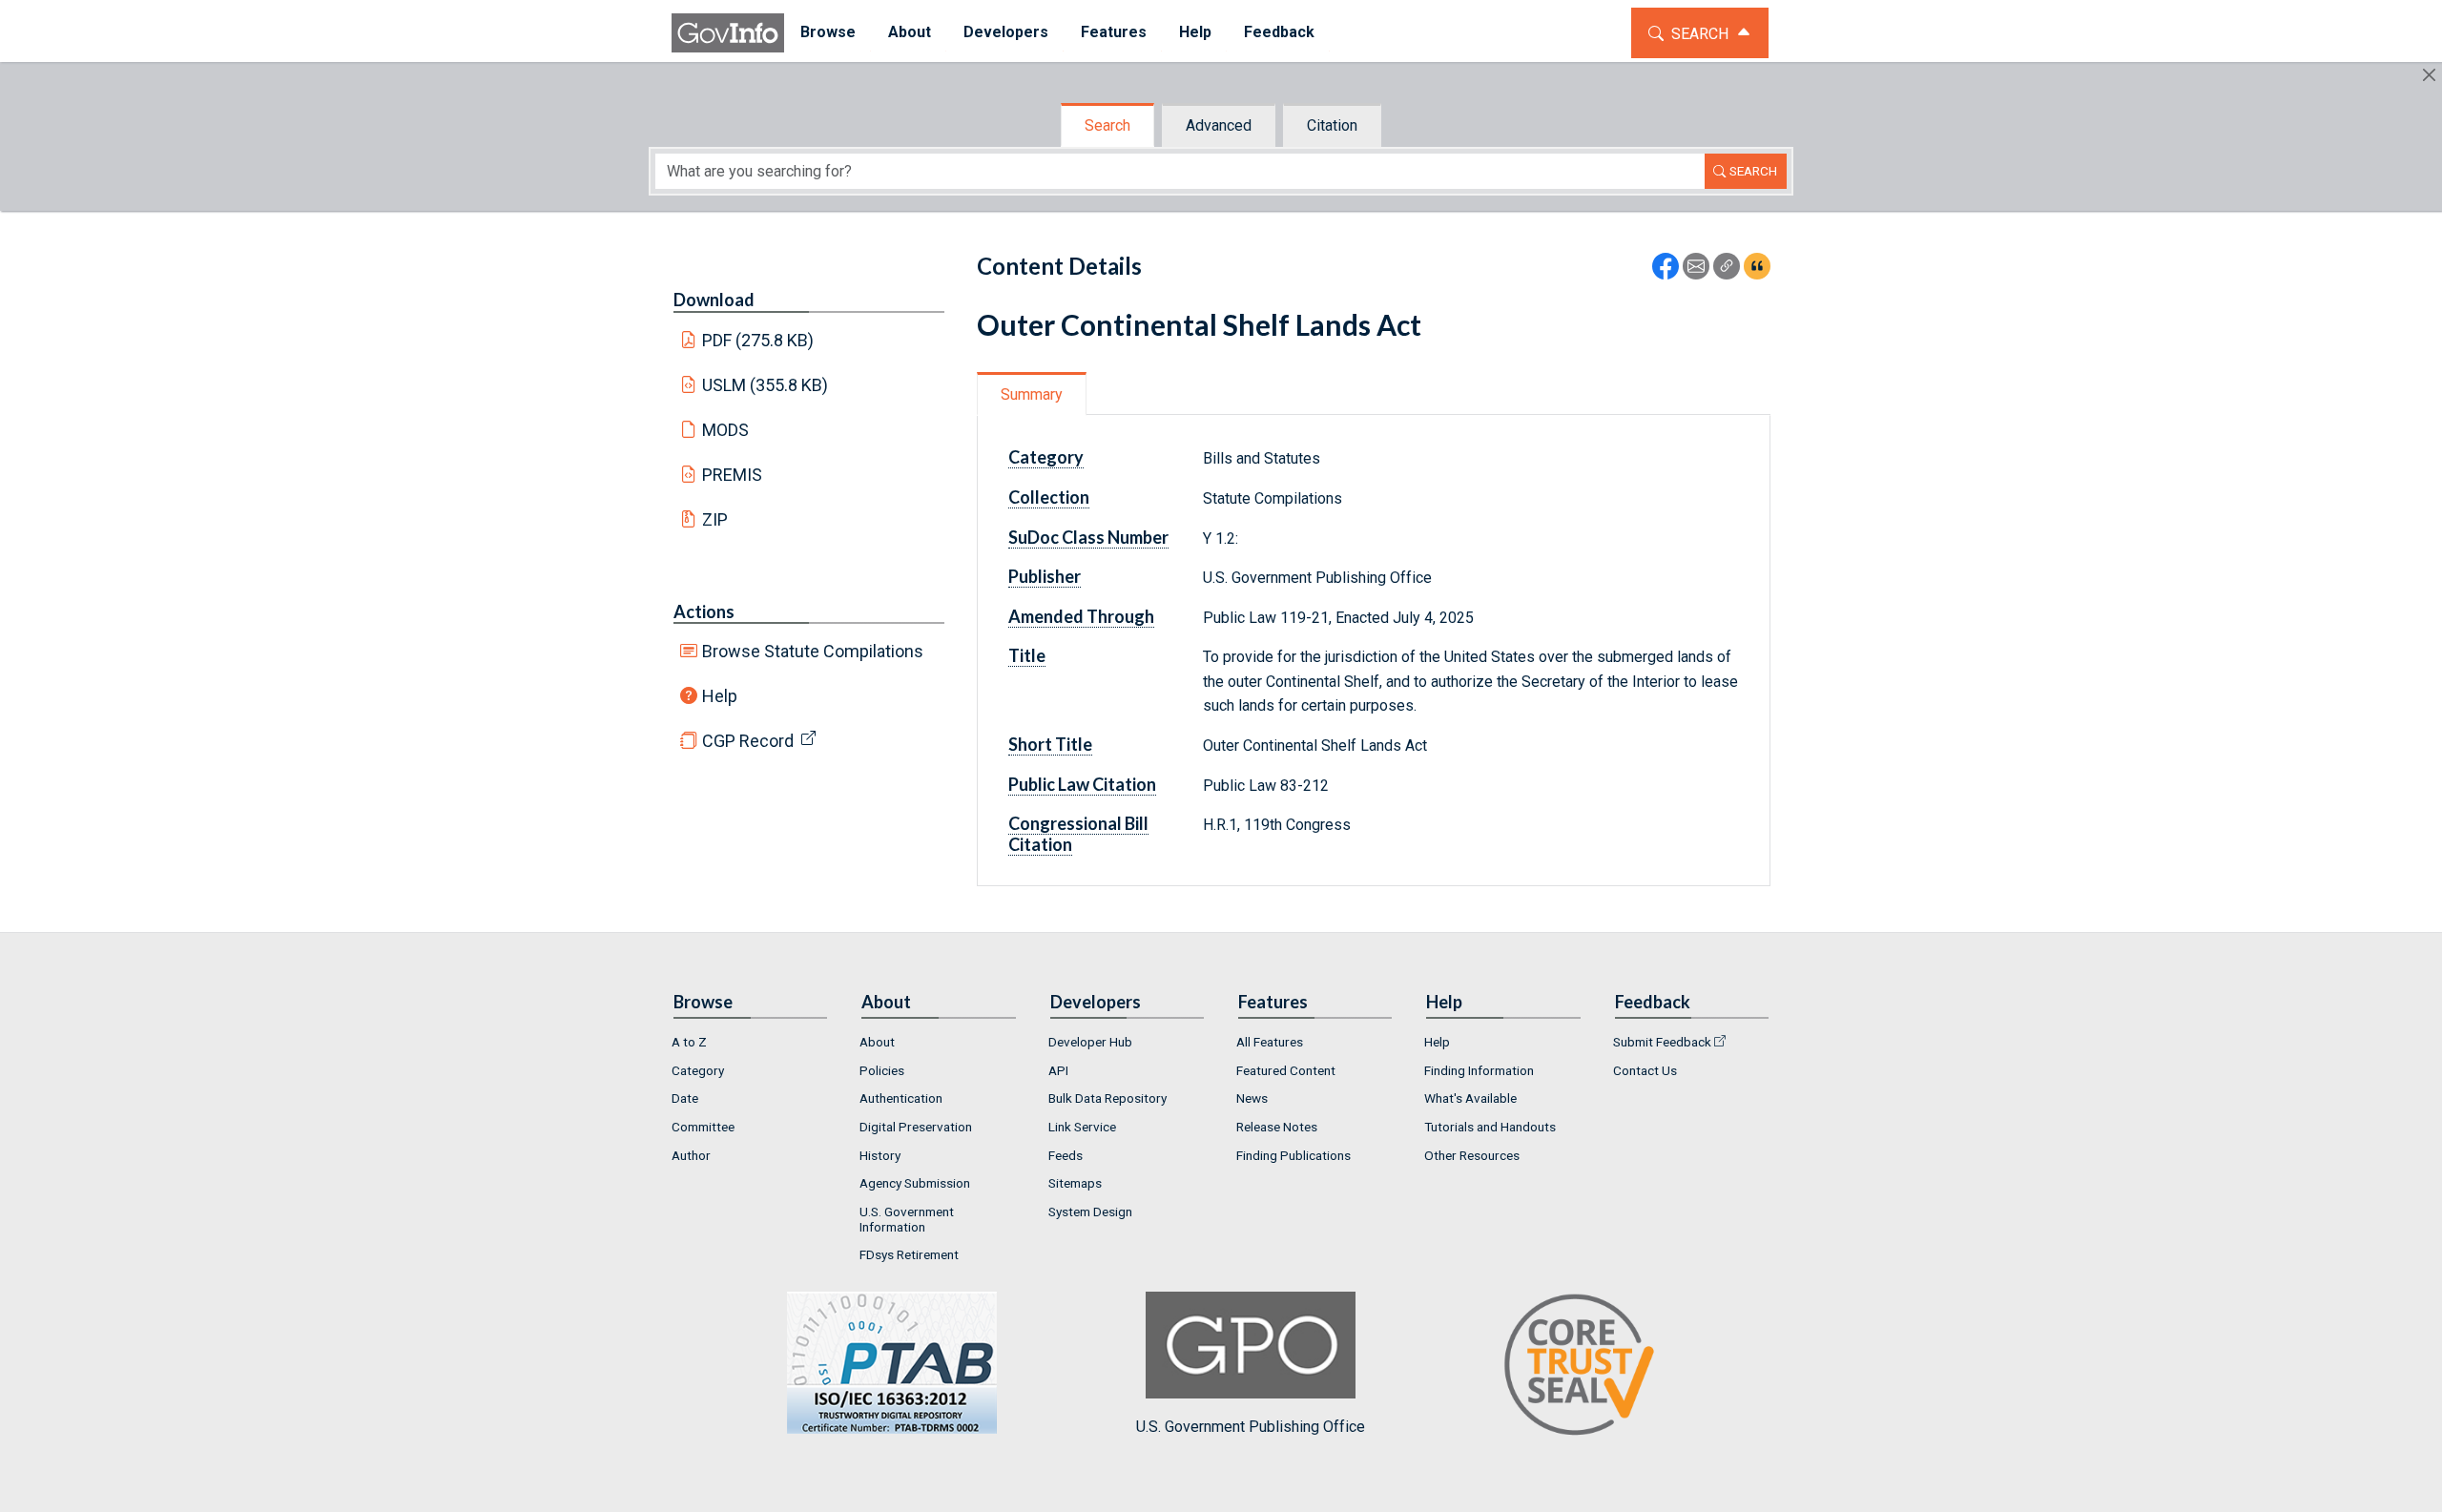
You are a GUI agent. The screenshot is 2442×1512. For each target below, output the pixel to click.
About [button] (910, 32)
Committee (703, 1127)
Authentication (901, 1098)
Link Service (1082, 1127)
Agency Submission (915, 1183)
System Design (1090, 1212)
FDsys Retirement (909, 1254)
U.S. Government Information (907, 1219)
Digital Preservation (916, 1127)
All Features (1270, 1042)
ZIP (715, 519)
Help (720, 696)
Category (698, 1070)
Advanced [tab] (1219, 125)
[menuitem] (828, 33)
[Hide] (2429, 75)
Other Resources (1472, 1155)
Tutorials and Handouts (1490, 1127)
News (1252, 1098)
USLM (766, 385)
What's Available (1470, 1098)
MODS (725, 430)
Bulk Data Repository (1107, 1098)
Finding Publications (1293, 1155)
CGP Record (748, 741)
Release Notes (1277, 1127)
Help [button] (1195, 32)
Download (714, 300)
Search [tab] (1107, 125)
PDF (758, 340)
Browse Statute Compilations (813, 651)
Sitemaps (1075, 1183)
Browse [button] (828, 32)
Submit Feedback (1662, 1042)
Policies (882, 1070)
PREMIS (732, 475)
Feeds (1066, 1155)
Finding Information (1479, 1070)
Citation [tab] (1332, 125)
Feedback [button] (1279, 32)
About (877, 1042)
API (1058, 1070)
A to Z (689, 1042)
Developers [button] (1006, 32)
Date (685, 1098)
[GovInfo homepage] (728, 33)
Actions (704, 611)
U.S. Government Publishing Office (1251, 1427)
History (880, 1155)
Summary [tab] (1032, 394)
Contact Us (1645, 1070)
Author (691, 1155)
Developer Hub (1090, 1042)
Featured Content (1286, 1070)
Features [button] (1114, 32)
